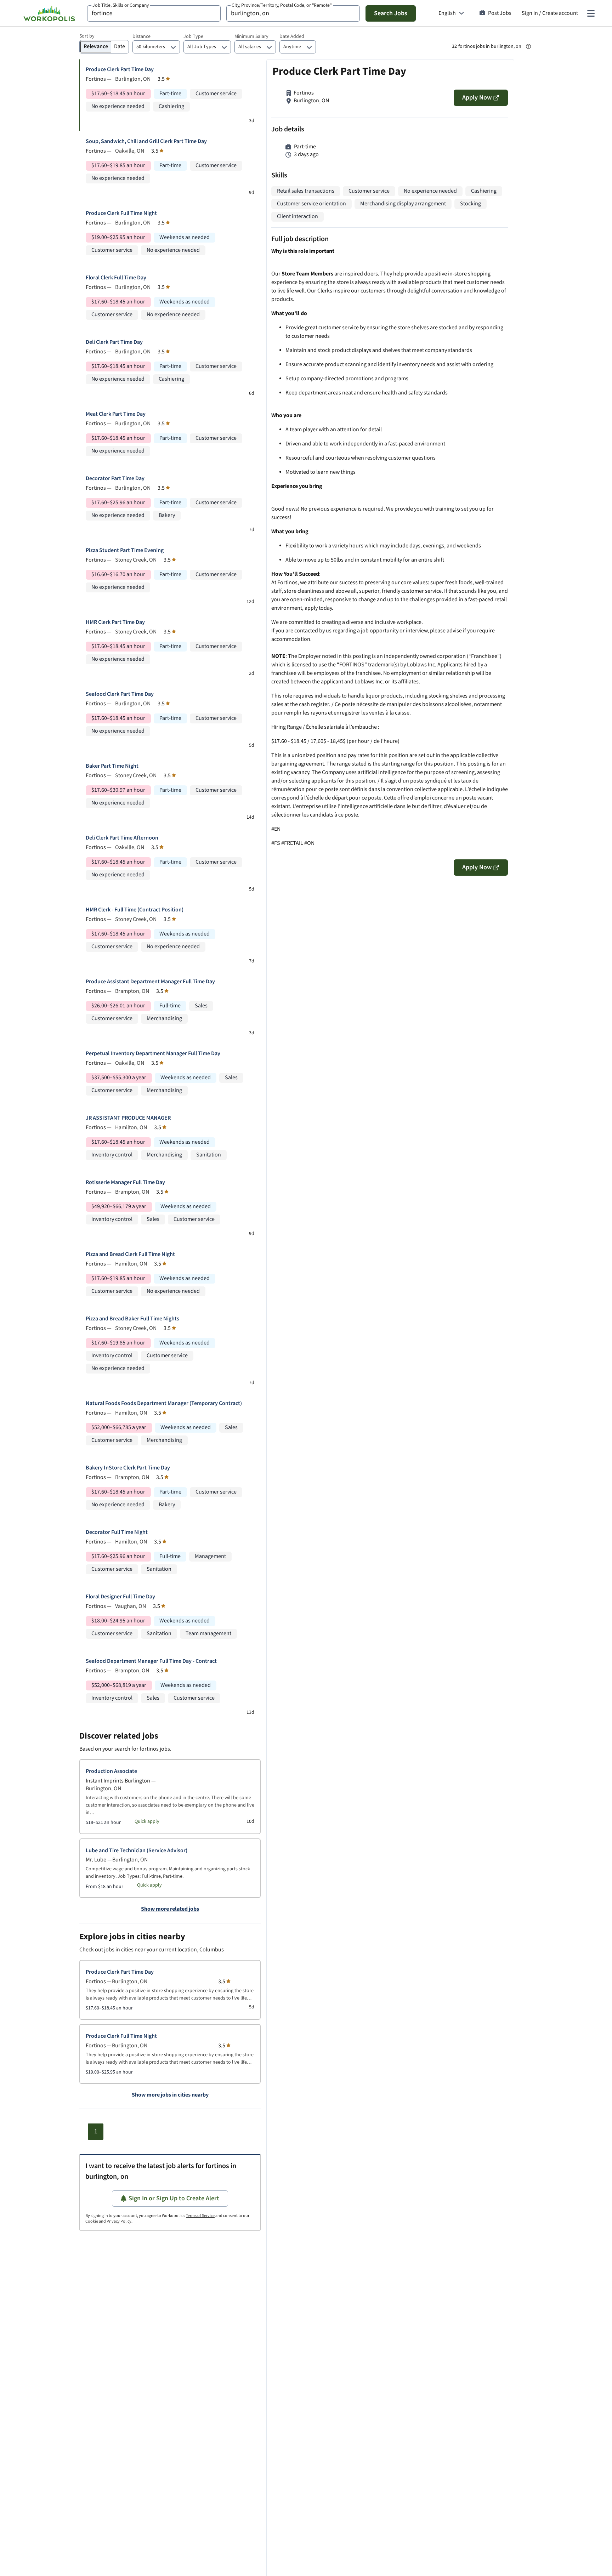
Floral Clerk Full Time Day (116, 278)
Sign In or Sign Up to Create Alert (174, 2198)
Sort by (87, 36)
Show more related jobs (170, 1909)
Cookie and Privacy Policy (108, 2221)
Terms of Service (200, 2216)
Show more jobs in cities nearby (170, 2095)
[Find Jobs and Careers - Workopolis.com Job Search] (49, 13)
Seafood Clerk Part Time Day (120, 694)
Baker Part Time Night (112, 766)
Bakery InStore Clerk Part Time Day (128, 1468)
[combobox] (154, 13)
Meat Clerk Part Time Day (116, 414)
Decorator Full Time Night (117, 1532)
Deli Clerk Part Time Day (114, 342)
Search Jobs (391, 13)
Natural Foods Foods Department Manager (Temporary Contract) (164, 1403)
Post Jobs (500, 13)
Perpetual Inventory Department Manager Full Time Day (153, 1054)
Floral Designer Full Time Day (120, 1597)
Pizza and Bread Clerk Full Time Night (130, 1254)
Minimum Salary (251, 36)
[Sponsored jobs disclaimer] (528, 46)
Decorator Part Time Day (115, 479)
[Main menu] (591, 13)
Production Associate (111, 1771)
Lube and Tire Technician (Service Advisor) (137, 1851)
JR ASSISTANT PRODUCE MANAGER (128, 1118)
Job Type (193, 36)
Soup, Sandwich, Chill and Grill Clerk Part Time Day (146, 141)
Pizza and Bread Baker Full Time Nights (132, 1319)
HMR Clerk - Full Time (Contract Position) (135, 910)
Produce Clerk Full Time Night (121, 213)
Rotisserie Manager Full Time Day (125, 1182)
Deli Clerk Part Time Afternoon (122, 838)
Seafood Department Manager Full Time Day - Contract (151, 1661)
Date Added (292, 36)
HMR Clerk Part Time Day (115, 622)
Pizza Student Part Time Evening (125, 550)
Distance (141, 36)
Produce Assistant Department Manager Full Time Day (150, 982)
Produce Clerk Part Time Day (120, 70)
